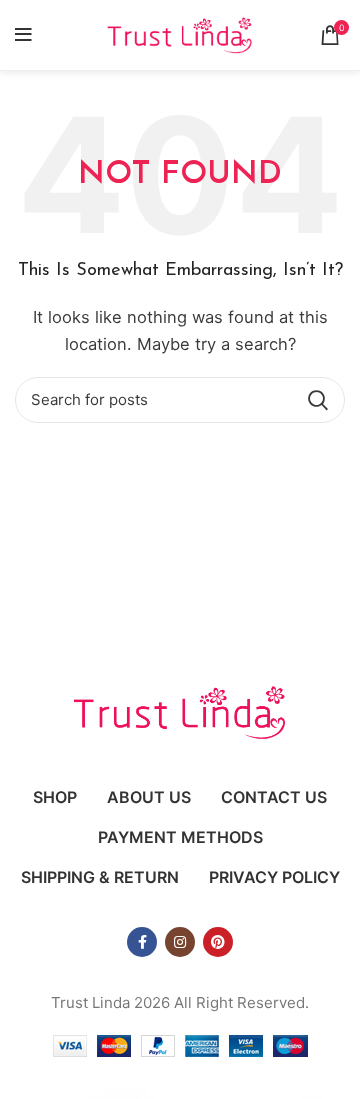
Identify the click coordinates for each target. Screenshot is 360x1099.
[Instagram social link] (180, 942)
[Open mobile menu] (23, 35)
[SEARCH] (318, 400)
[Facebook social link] (142, 942)
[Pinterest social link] (218, 942)
